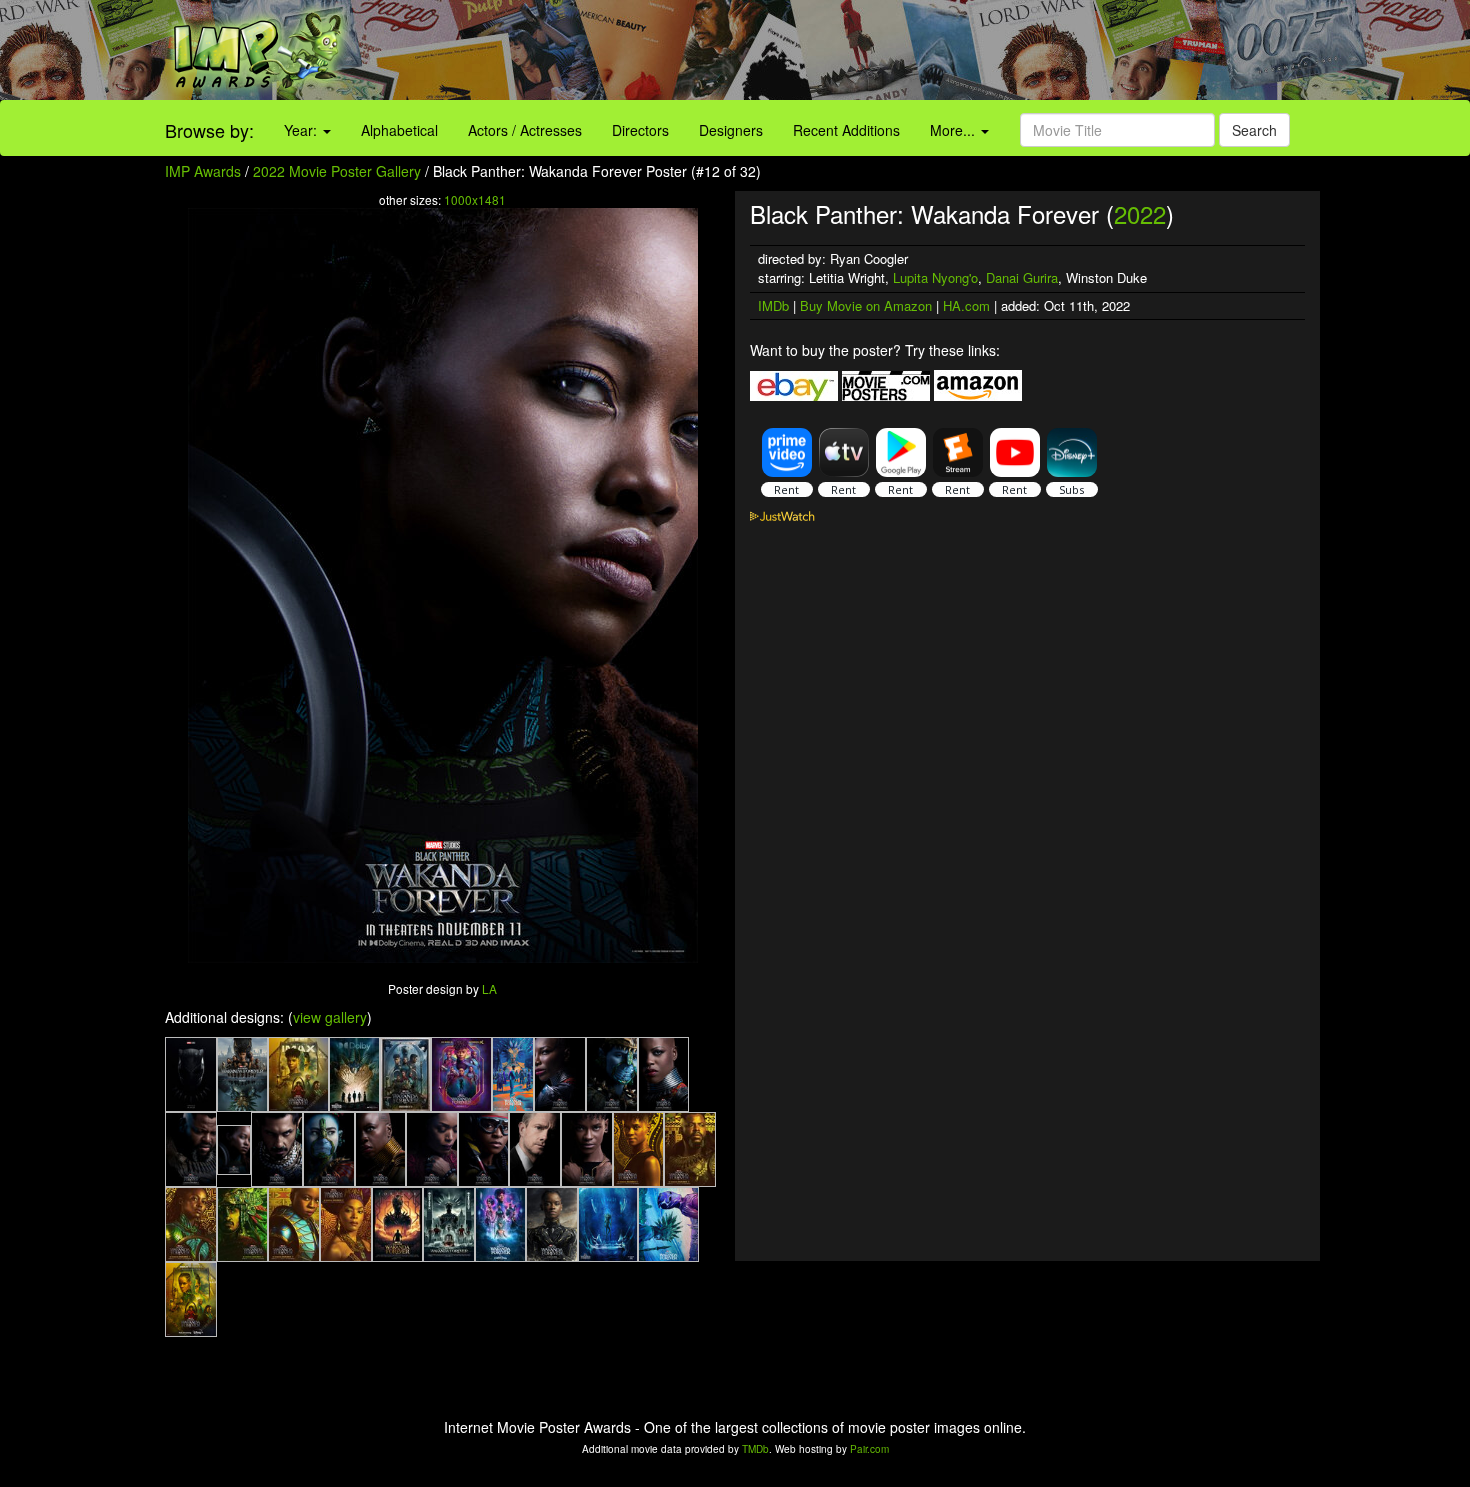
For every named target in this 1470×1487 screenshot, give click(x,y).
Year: (302, 130)
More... (954, 130)
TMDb (755, 1449)
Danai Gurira (1022, 277)
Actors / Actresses (525, 130)
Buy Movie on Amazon (866, 305)
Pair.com (869, 1449)
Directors (640, 130)
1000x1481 (475, 199)
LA (489, 988)
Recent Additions (846, 130)
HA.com (966, 305)
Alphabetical (399, 130)
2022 (1140, 213)
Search (1254, 130)
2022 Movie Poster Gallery (337, 171)
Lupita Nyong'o (935, 277)
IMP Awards (203, 171)
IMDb (773, 305)
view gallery (330, 1017)
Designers (731, 130)
